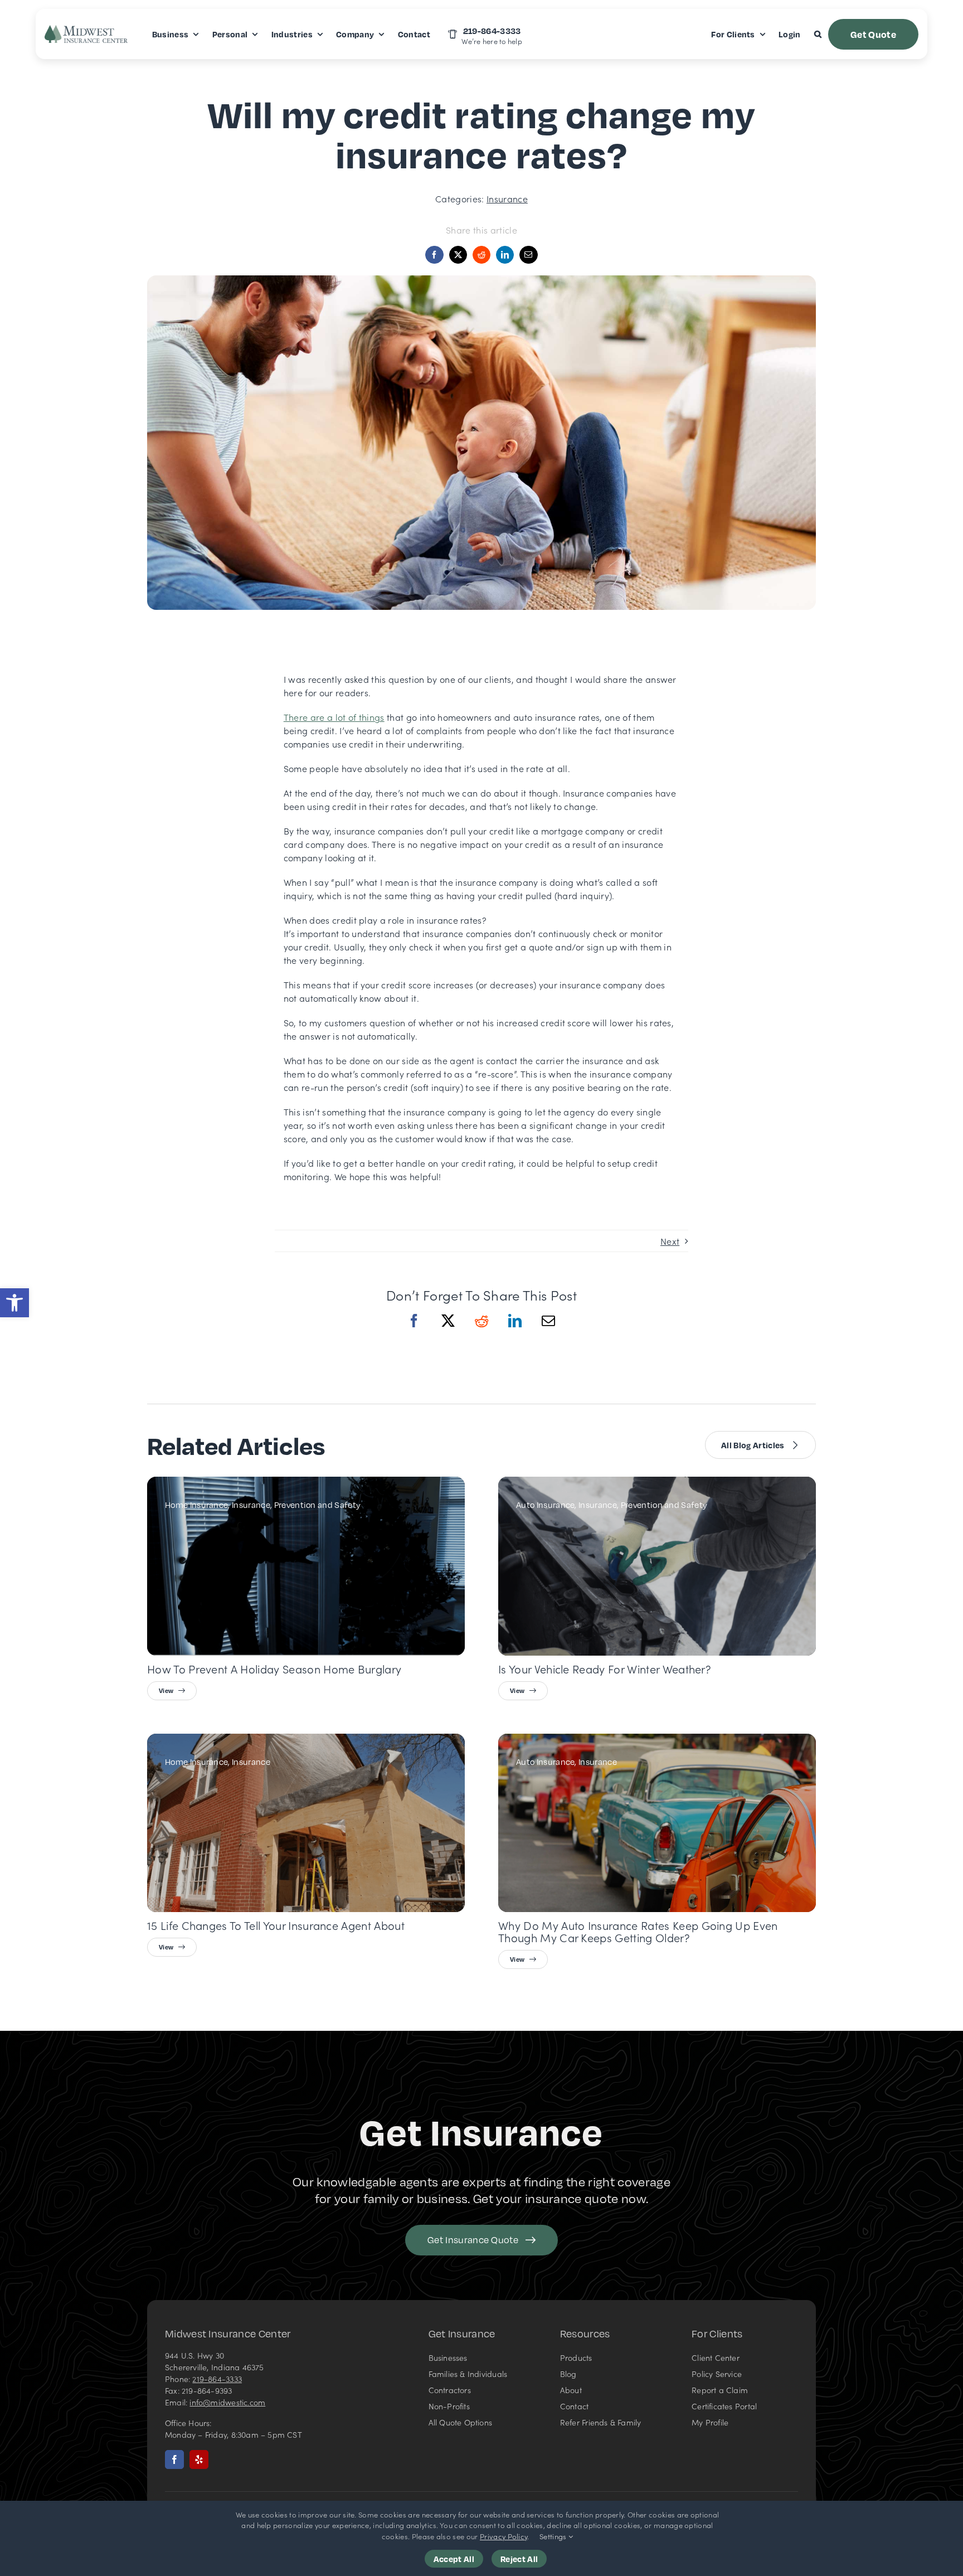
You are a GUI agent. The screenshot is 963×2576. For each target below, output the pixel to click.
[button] (14, 1303)
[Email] (528, 255)
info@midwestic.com (227, 2402)
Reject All (519, 2559)
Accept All (454, 2559)
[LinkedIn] (515, 1331)
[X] (448, 1331)
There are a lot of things (334, 717)
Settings (554, 2536)
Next (670, 1241)
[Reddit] (481, 1331)
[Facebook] (414, 1331)
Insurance (507, 198)
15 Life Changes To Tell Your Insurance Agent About (276, 1925)
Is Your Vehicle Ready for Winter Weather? (605, 1668)
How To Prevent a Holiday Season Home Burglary (274, 1668)
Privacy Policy (504, 2536)
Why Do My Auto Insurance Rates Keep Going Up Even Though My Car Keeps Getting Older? (638, 1932)
